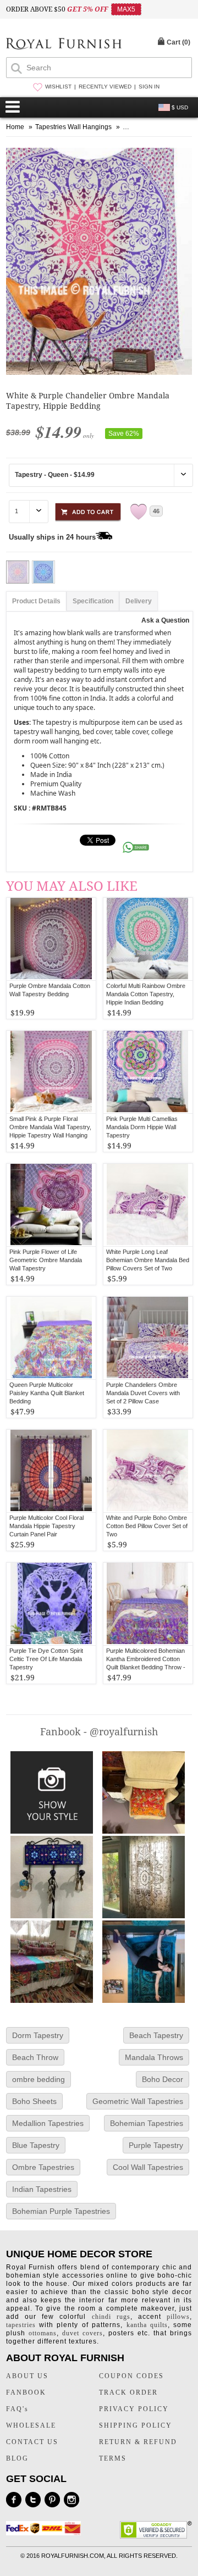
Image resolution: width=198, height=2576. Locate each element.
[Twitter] (33, 2500)
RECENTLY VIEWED (105, 87)
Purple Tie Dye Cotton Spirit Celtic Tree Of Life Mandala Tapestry (46, 1659)
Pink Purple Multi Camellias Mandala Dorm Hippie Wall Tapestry (142, 1127)
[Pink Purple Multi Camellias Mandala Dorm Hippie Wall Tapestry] (148, 1072)
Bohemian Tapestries (147, 2123)
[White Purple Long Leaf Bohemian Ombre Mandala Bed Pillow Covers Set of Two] (148, 1205)
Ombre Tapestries (43, 2167)
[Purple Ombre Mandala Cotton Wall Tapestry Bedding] (51, 939)
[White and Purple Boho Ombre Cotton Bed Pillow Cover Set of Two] (148, 1471)
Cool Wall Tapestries (148, 2167)
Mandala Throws (154, 2057)
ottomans (43, 2333)
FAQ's (17, 2409)
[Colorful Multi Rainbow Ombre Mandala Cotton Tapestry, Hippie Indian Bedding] (148, 939)
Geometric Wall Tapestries (138, 2101)
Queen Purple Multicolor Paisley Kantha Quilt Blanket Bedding (47, 1393)
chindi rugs (111, 2317)
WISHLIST (58, 87)
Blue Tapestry (36, 2145)
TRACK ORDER (128, 2392)
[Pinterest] (52, 2500)
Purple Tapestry (156, 2145)
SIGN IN (149, 87)
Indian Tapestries (42, 2189)
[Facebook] (14, 2500)
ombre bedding (38, 2079)
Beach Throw (35, 2057)
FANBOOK (26, 2392)
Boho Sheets (34, 2101)
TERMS (113, 2458)
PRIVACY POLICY (134, 2409)
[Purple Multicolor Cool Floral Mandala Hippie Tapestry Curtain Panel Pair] (51, 1471)
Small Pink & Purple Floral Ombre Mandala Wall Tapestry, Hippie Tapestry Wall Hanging (50, 1127)
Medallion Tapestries (48, 2123)
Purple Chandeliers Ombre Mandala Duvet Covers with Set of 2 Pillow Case (143, 1393)
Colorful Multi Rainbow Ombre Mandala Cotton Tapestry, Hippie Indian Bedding (146, 994)
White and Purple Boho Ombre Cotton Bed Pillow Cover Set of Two (147, 1526)
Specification (93, 601)
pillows (178, 2317)
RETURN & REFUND (138, 2442)
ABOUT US (27, 2376)
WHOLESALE (31, 2425)
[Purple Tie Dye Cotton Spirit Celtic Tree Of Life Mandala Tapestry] (51, 1604)
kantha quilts (147, 2325)
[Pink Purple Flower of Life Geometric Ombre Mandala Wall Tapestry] (51, 1205)
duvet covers (82, 2333)
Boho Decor (163, 2079)
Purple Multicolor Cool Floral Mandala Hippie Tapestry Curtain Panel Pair (46, 1526)
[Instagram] (71, 2500)
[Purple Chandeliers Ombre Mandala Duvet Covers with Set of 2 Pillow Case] (148, 1338)
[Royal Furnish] (64, 45)
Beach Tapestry (156, 2035)
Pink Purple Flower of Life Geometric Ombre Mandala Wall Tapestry (46, 1260)
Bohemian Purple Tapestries (61, 2211)
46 (156, 511)
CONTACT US (32, 2442)
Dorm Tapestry (38, 2035)
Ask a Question (165, 620)
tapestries (21, 2325)
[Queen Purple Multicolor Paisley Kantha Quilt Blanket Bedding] (51, 1338)
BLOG (17, 2458)
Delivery (139, 601)
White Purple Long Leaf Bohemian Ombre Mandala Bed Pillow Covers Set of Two (148, 1260)
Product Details (36, 601)
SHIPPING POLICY (136, 2425)
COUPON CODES (131, 2376)
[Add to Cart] (88, 510)
